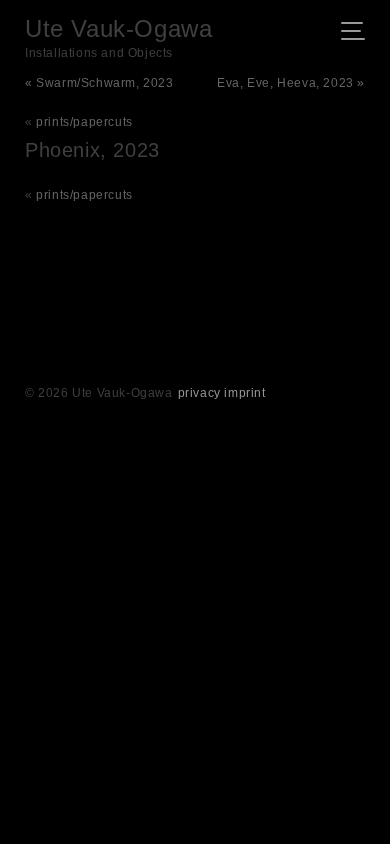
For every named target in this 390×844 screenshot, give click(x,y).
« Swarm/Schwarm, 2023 (99, 83)
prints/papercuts (84, 122)
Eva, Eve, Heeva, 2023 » (291, 83)
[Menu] (358, 33)
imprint (244, 393)
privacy (199, 393)
